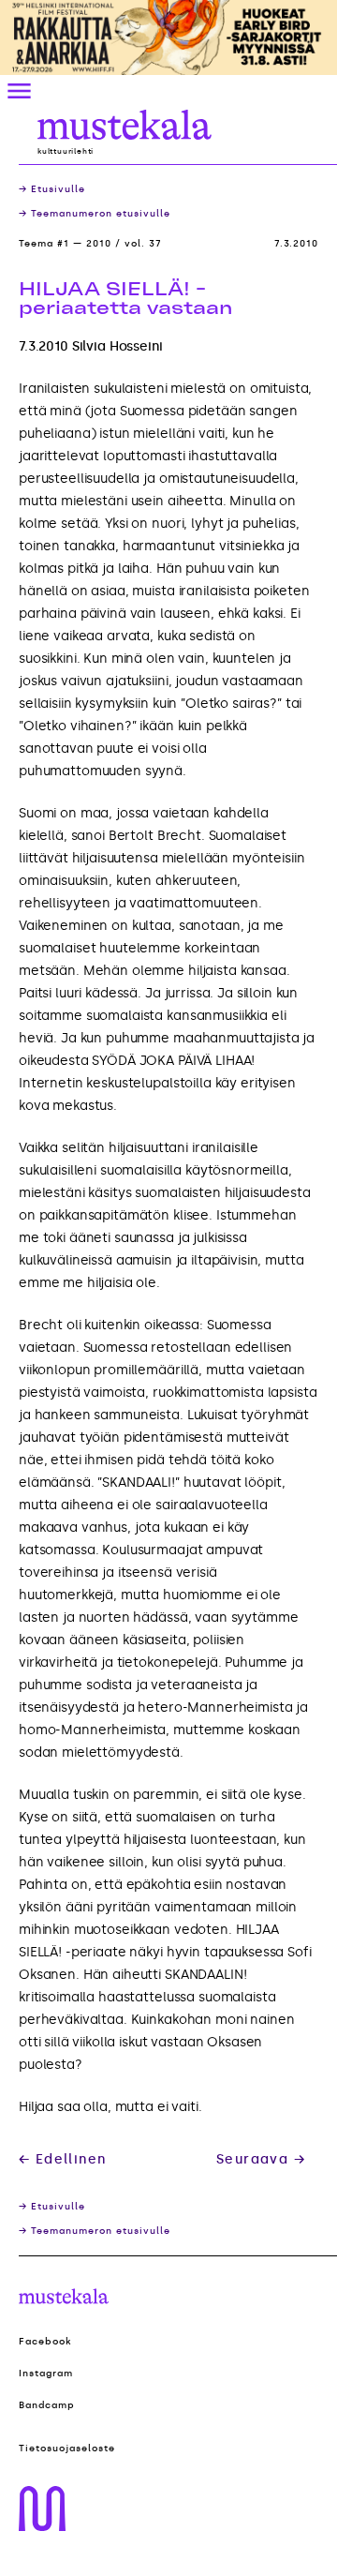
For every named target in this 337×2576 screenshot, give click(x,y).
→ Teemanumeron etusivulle (95, 214)
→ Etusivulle (52, 189)
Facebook (45, 2342)
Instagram (46, 2374)
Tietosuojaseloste (67, 2449)
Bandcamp (47, 2405)
